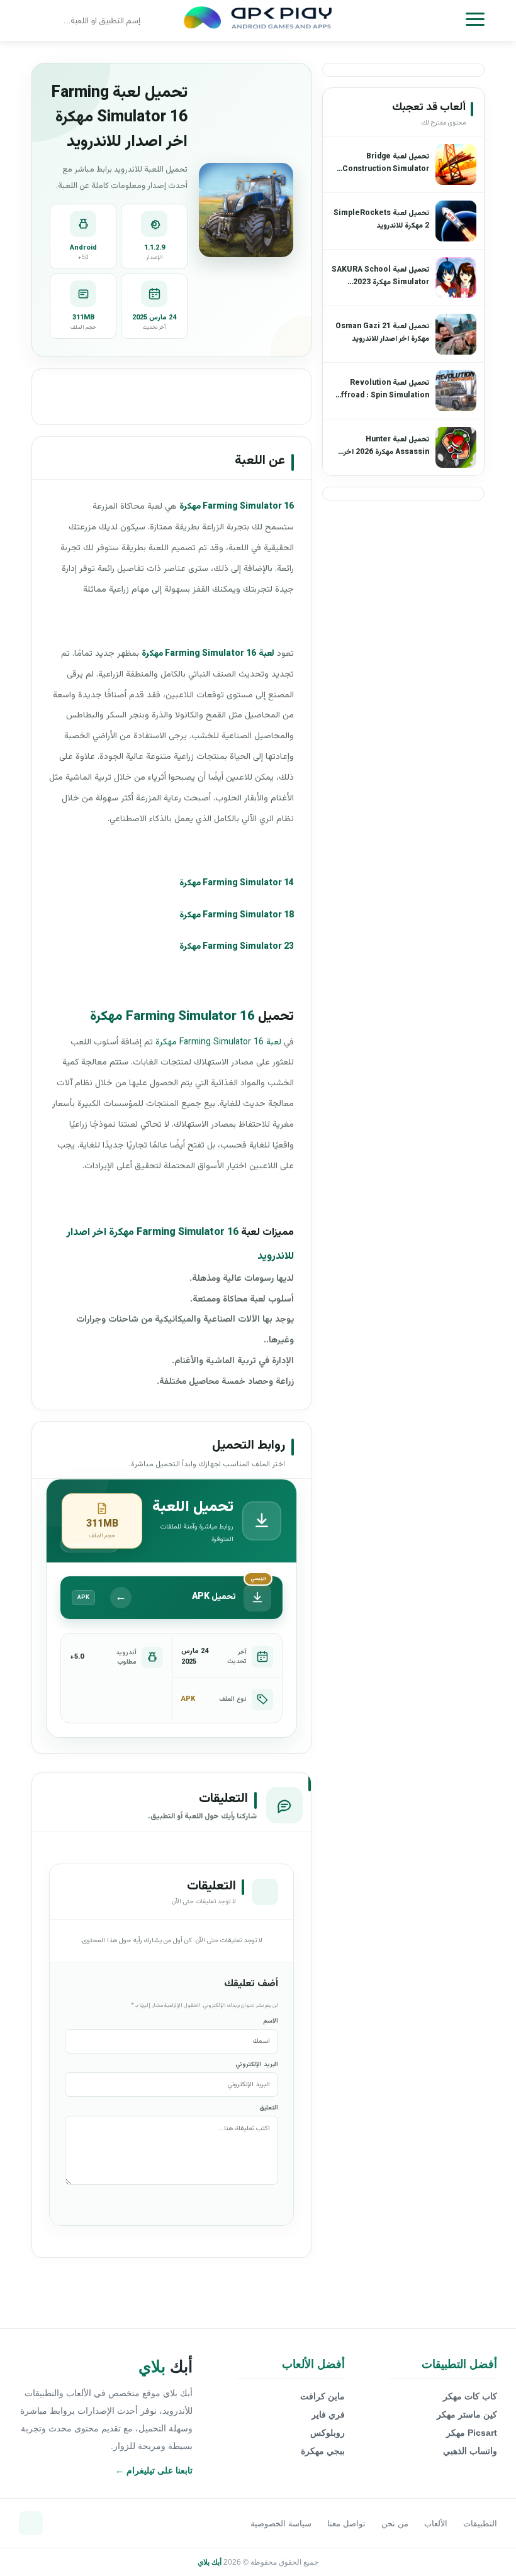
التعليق (269, 2108)
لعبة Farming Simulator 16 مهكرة (218, 1042)
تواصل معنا (346, 2523)
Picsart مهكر (472, 2433)
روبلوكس (328, 2433)
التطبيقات (480, 2523)
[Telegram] (31, 2523)
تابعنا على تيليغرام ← (154, 2470)
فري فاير (328, 2414)
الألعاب (436, 2523)
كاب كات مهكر (470, 2396)
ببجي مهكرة (323, 2451)
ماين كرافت (322, 2396)
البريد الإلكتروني (257, 2065)
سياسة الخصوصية (281, 2523)
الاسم (271, 2021)
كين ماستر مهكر (467, 2414)
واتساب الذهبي (470, 2451)
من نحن (395, 2523)
